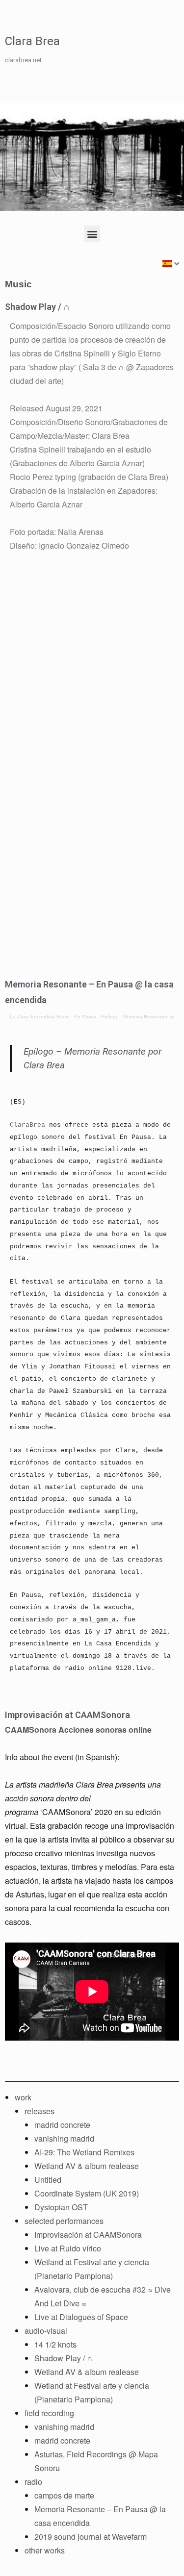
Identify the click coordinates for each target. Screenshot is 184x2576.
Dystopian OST (61, 2207)
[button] (92, 234)
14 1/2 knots (55, 2344)
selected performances (64, 2221)
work (23, 2097)
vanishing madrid (64, 2138)
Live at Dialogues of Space (81, 2317)
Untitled (48, 2180)
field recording (49, 2413)
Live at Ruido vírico (68, 2248)
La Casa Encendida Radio (40, 1017)
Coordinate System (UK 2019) (87, 2193)
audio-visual (46, 2331)
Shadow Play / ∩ (37, 307)
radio (33, 2482)
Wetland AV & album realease (87, 2166)
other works (45, 2550)
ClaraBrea (27, 1125)
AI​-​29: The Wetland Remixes (84, 2152)
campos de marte (64, 2495)
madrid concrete (62, 2125)
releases (39, 2111)
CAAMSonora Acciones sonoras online (78, 1730)
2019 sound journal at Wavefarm (91, 2537)
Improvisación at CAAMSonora (67, 1715)
